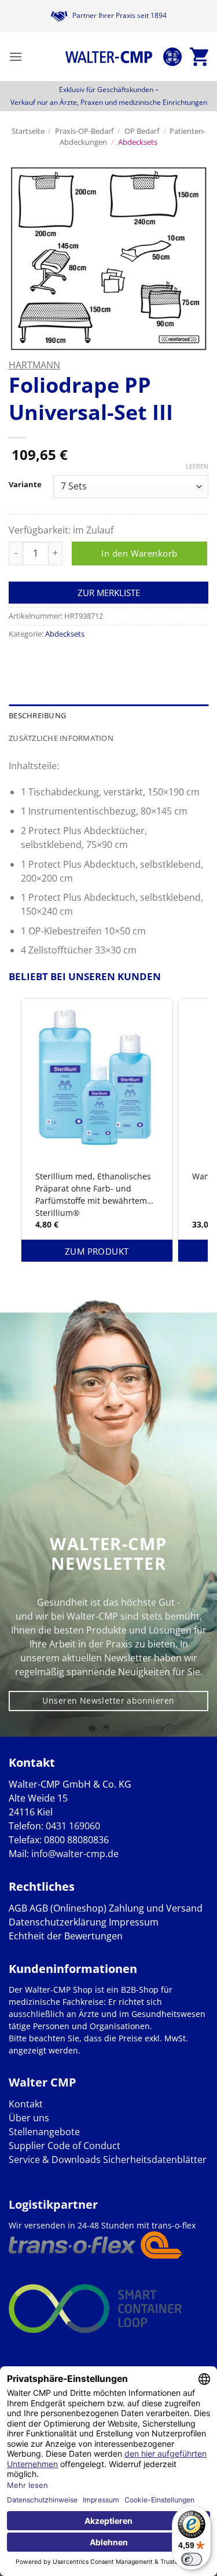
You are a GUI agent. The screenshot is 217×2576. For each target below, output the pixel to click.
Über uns (29, 2118)
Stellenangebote (44, 2132)
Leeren (197, 466)
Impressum (134, 1922)
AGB (18, 1908)
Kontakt (26, 2104)
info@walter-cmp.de (75, 1854)
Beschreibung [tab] (37, 715)
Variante (25, 485)
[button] (16, 56)
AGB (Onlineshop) (68, 1908)
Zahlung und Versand (156, 1908)
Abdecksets (138, 142)
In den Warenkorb (139, 553)
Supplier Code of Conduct (65, 2146)
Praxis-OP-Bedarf (84, 131)
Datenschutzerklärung (58, 1922)
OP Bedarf (142, 131)
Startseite (28, 131)
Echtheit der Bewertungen (66, 1936)
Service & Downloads (55, 2160)
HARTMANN (34, 365)
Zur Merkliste (109, 593)
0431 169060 (73, 1826)
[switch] (192, 2559)
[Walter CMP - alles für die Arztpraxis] (109, 57)
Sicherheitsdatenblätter (154, 2160)
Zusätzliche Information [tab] (61, 738)
